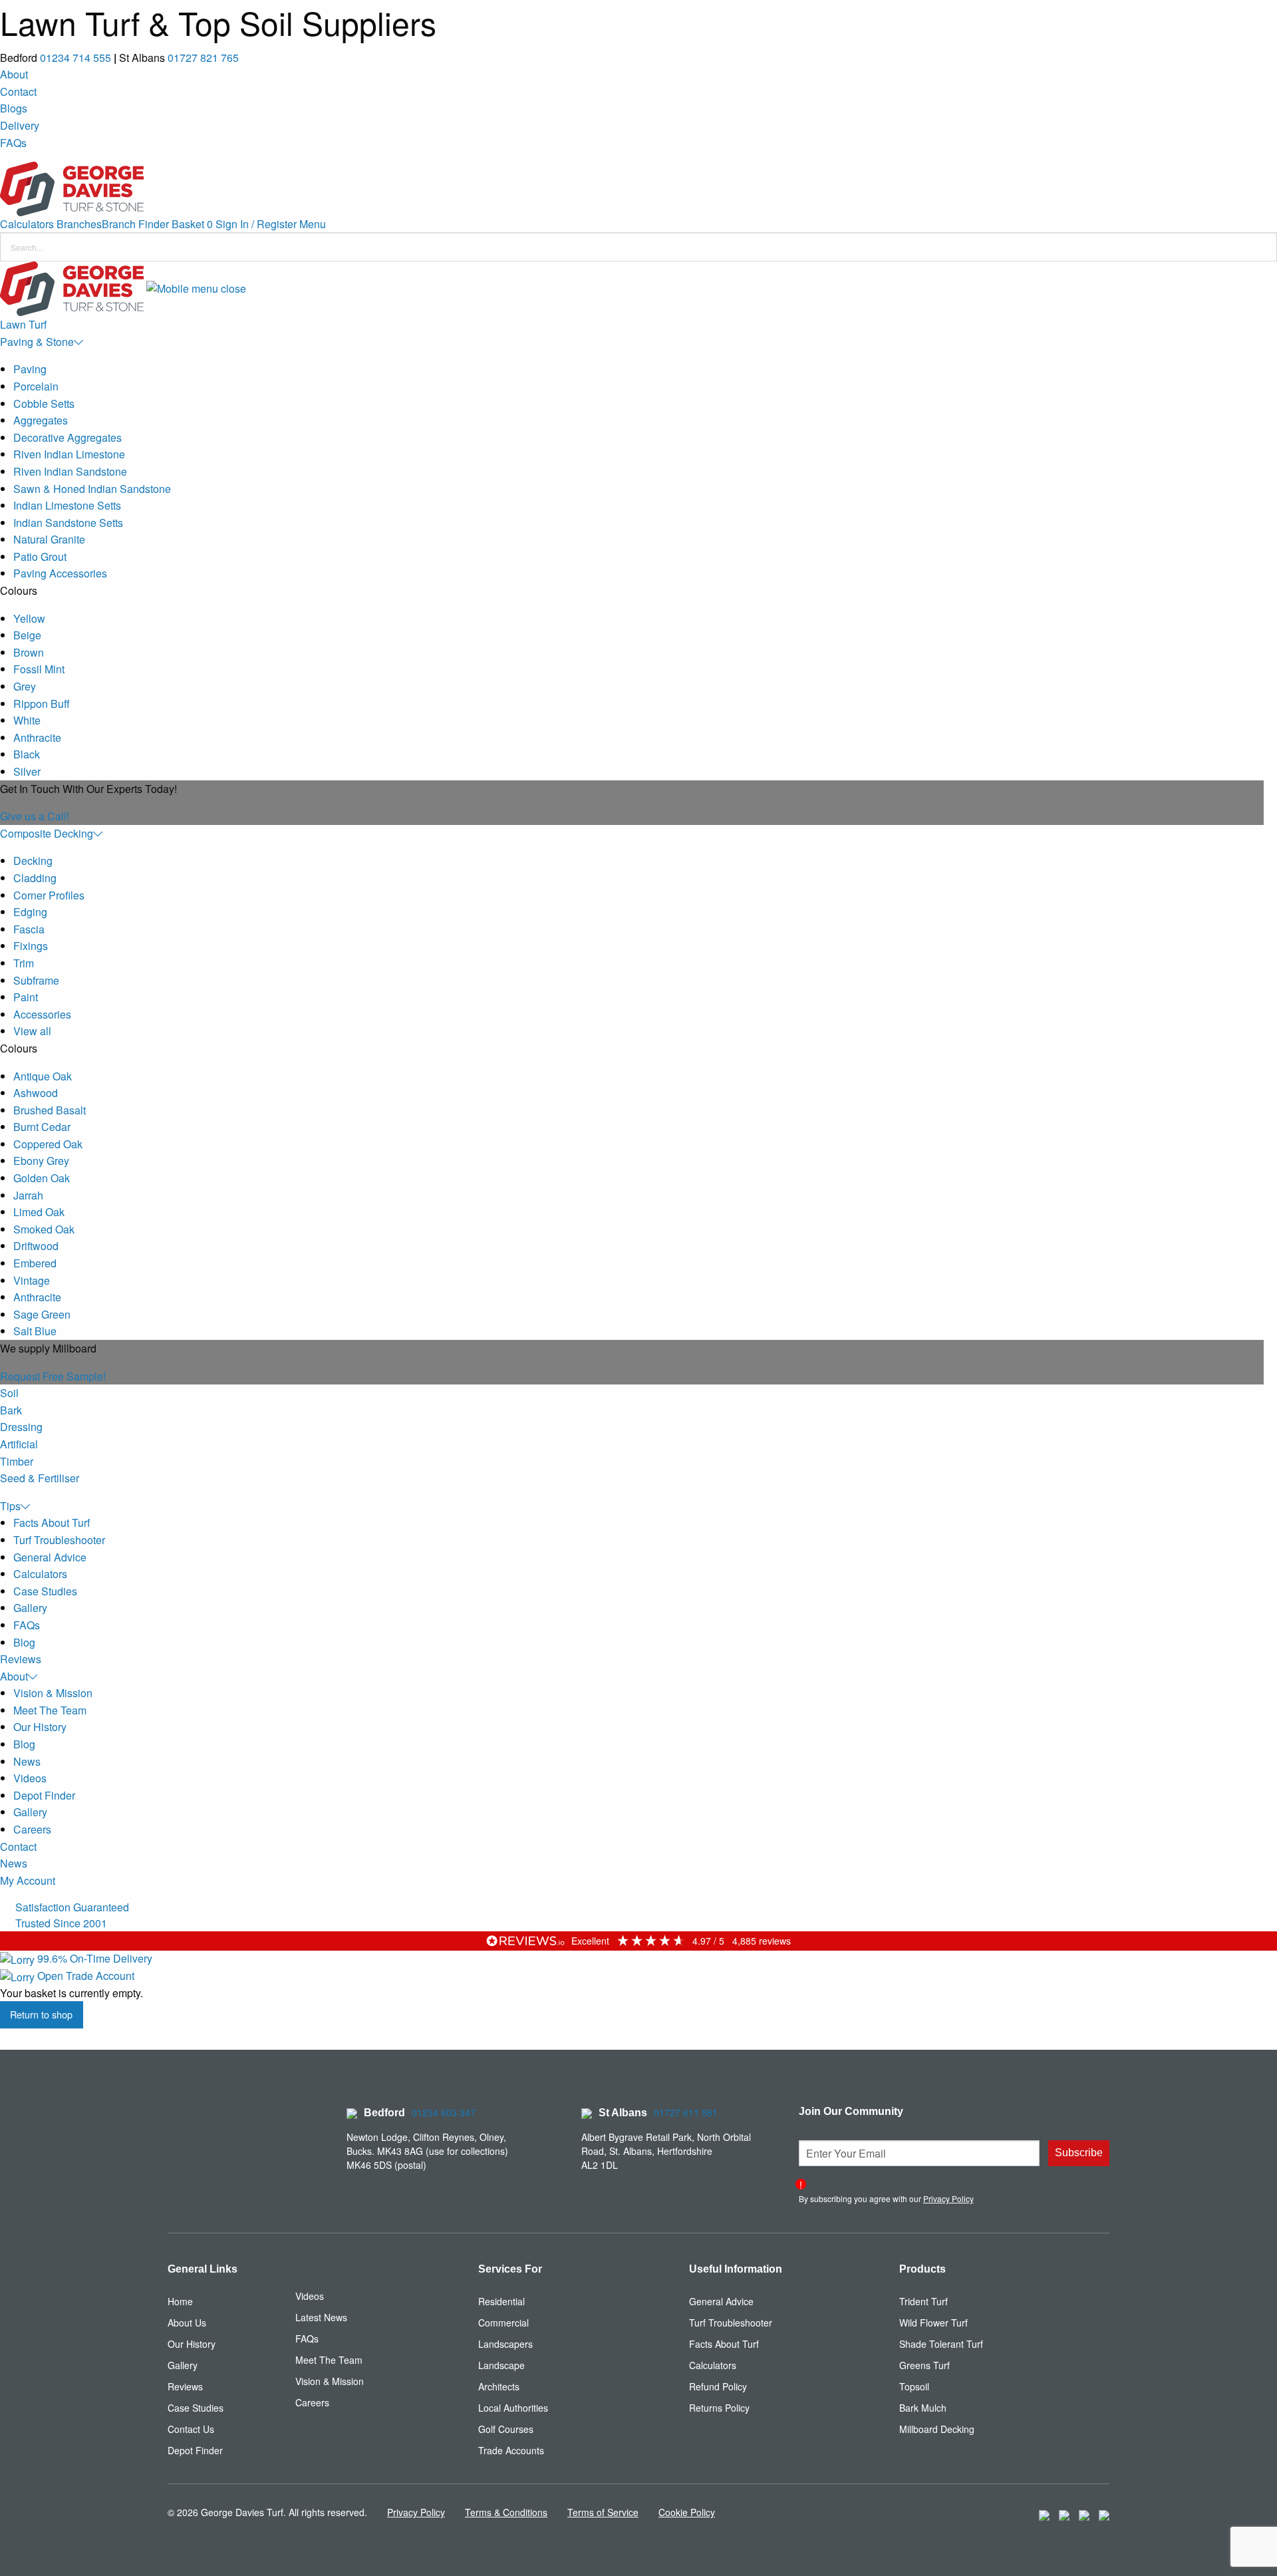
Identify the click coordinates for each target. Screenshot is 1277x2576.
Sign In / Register (256, 224)
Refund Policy (718, 2386)
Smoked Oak (44, 1229)
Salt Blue (35, 1331)
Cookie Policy (687, 2512)
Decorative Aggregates (68, 437)
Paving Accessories (60, 573)
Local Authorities (513, 2408)
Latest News (321, 2317)
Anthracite (37, 737)
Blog (24, 1642)
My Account (28, 1880)
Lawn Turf (23, 324)
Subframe (36, 980)
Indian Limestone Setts (67, 505)
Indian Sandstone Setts (68, 523)
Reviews (21, 1659)
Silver (27, 771)
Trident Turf (923, 2301)
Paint (26, 997)
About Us (187, 2323)
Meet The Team (50, 1710)
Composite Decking (47, 833)
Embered (35, 1263)
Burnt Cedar (42, 1127)
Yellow (29, 618)
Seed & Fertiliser (40, 1478)
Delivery (20, 125)
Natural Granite (49, 539)
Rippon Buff (42, 704)
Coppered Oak (48, 1144)
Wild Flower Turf (933, 2323)
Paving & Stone (37, 342)
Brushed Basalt (50, 1110)
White (27, 720)
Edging (30, 912)
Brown (29, 652)
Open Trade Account (84, 1976)
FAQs (13, 143)
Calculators (27, 224)
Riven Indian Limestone (69, 454)
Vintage (32, 1280)
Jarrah (28, 1195)
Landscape (501, 2365)
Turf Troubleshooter (59, 1540)
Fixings (31, 946)
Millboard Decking (937, 2429)
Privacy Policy (948, 2198)
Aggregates (41, 420)
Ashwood (36, 1093)
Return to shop (41, 2014)
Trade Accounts (511, 2450)
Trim (24, 963)
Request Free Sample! (53, 1376)
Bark (11, 1410)
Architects (499, 2386)
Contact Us (191, 2429)
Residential (501, 2301)
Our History (40, 1727)
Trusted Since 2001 (60, 1923)
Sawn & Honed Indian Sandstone (92, 489)
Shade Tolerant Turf (941, 2344)
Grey (25, 686)
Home (180, 2301)
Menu (313, 224)
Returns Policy (719, 2408)
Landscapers (505, 2344)
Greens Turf (924, 2365)
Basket (192, 224)
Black (27, 754)
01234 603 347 (444, 2112)
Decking (33, 861)
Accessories (42, 1014)
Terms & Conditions (506, 2512)
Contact (18, 91)
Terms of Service (603, 2512)
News (27, 1761)
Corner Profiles (49, 895)
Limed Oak (39, 1212)
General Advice (50, 1557)
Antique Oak (43, 1076)
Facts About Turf (52, 1523)
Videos (30, 1778)
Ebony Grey (41, 1161)
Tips (10, 1506)
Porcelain (36, 386)
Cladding (35, 878)
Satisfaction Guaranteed (71, 1907)
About (14, 74)
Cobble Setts (44, 403)
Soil (9, 1393)
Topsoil (914, 2386)
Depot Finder (44, 1795)
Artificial (19, 1444)
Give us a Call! (35, 816)
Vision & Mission (53, 1693)
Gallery (30, 1608)
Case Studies (45, 1591)
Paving (30, 369)
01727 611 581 (686, 2112)
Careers (32, 1829)
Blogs (14, 108)
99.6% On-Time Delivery (93, 1958)
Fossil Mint (39, 669)
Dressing (21, 1427)
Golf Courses (506, 2429)
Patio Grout (40, 557)
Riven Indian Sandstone (70, 471)
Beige (27, 635)
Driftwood (36, 1246)
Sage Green (42, 1314)
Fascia (29, 929)
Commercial (503, 2323)
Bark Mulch (923, 2408)
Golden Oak (42, 1178)
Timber (17, 1461)
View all (32, 1031)
